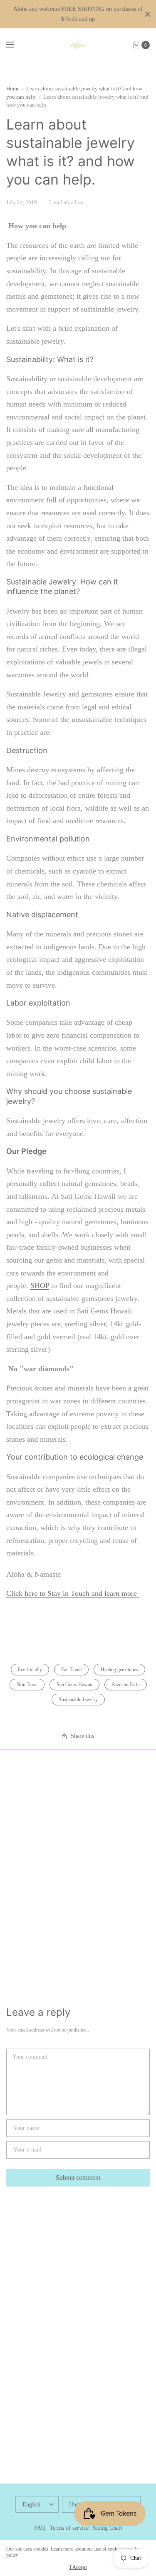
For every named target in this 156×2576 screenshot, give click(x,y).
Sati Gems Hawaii (74, 1685)
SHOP (40, 1286)
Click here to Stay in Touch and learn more (73, 1593)
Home (13, 89)
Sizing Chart (108, 2528)
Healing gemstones (119, 1670)
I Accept (78, 2567)
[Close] (148, 14)
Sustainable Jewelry (78, 1700)
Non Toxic (27, 1685)
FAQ (40, 2528)
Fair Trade (71, 1670)
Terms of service (69, 2528)
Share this (82, 1736)
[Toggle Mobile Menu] (15, 45)
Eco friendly (30, 1670)
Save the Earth (126, 1685)
